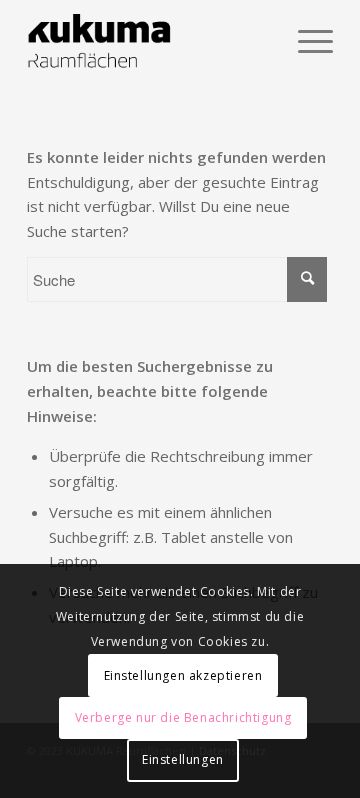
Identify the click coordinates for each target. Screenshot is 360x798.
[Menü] (305, 41)
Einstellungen (183, 759)
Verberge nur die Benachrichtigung (183, 717)
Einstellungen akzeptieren (183, 675)
